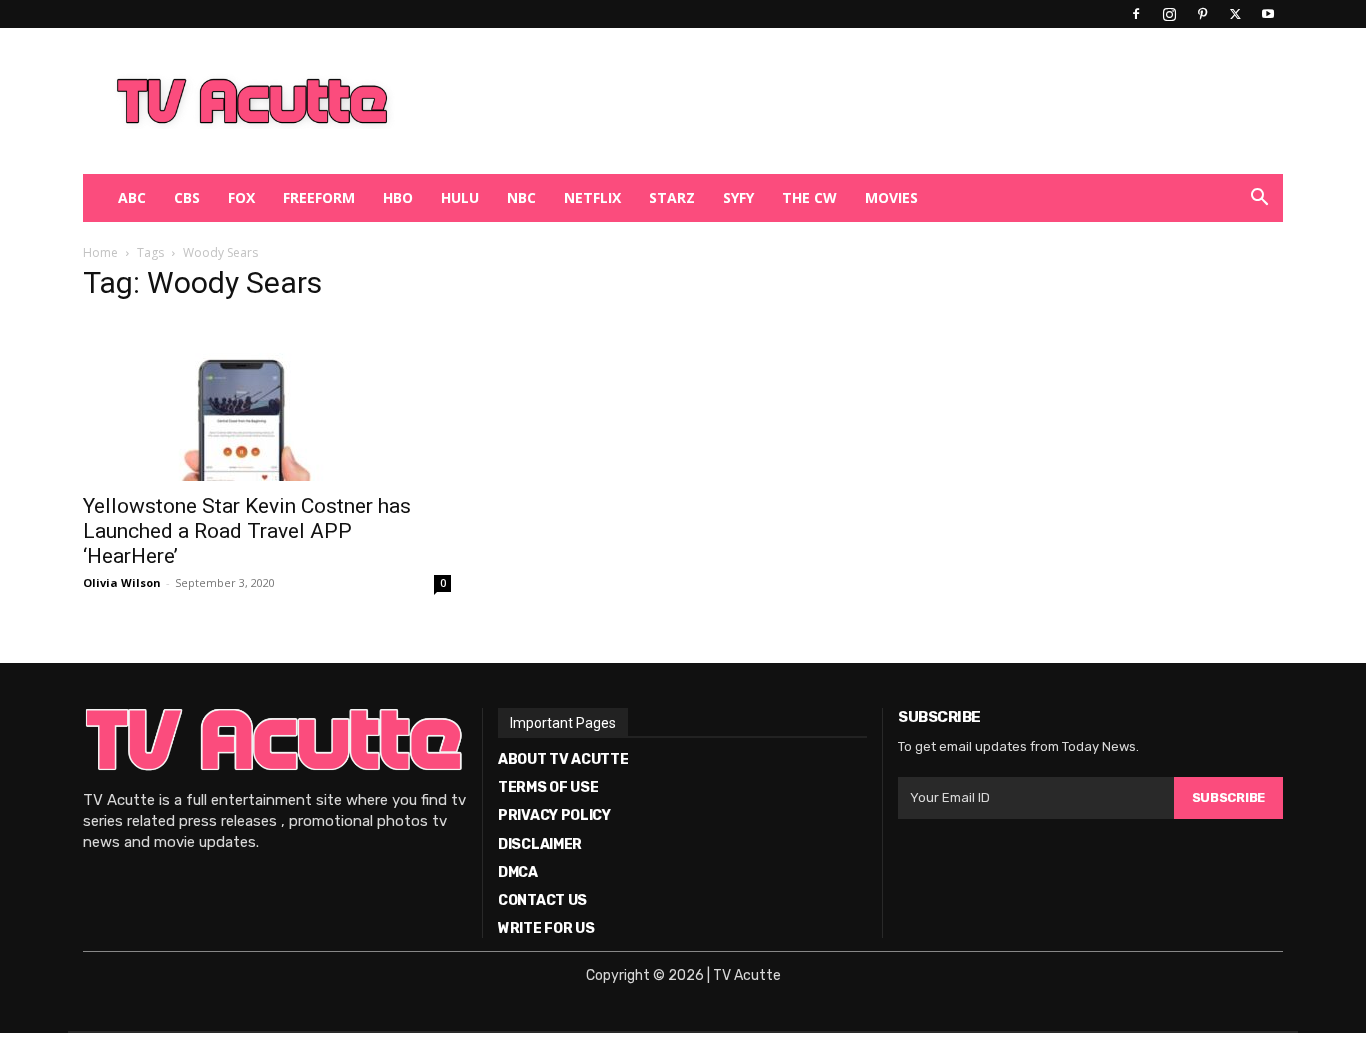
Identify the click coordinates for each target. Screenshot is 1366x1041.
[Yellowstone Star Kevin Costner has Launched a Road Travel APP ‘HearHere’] (267, 401)
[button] (1259, 199)
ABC (132, 197)
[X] (1235, 14)
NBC (521, 197)
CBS (187, 197)
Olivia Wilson (122, 582)
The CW (809, 197)
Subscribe (1228, 797)
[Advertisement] (787, 101)
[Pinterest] (1202, 14)
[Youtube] (1268, 14)
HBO (398, 197)
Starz (672, 197)
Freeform (319, 197)
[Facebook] (1136, 14)
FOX (241, 197)
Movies (891, 197)
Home (100, 252)
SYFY (738, 197)
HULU (460, 197)
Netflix (592, 197)
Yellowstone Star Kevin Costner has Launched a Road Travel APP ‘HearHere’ (247, 531)
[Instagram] (1169, 14)
